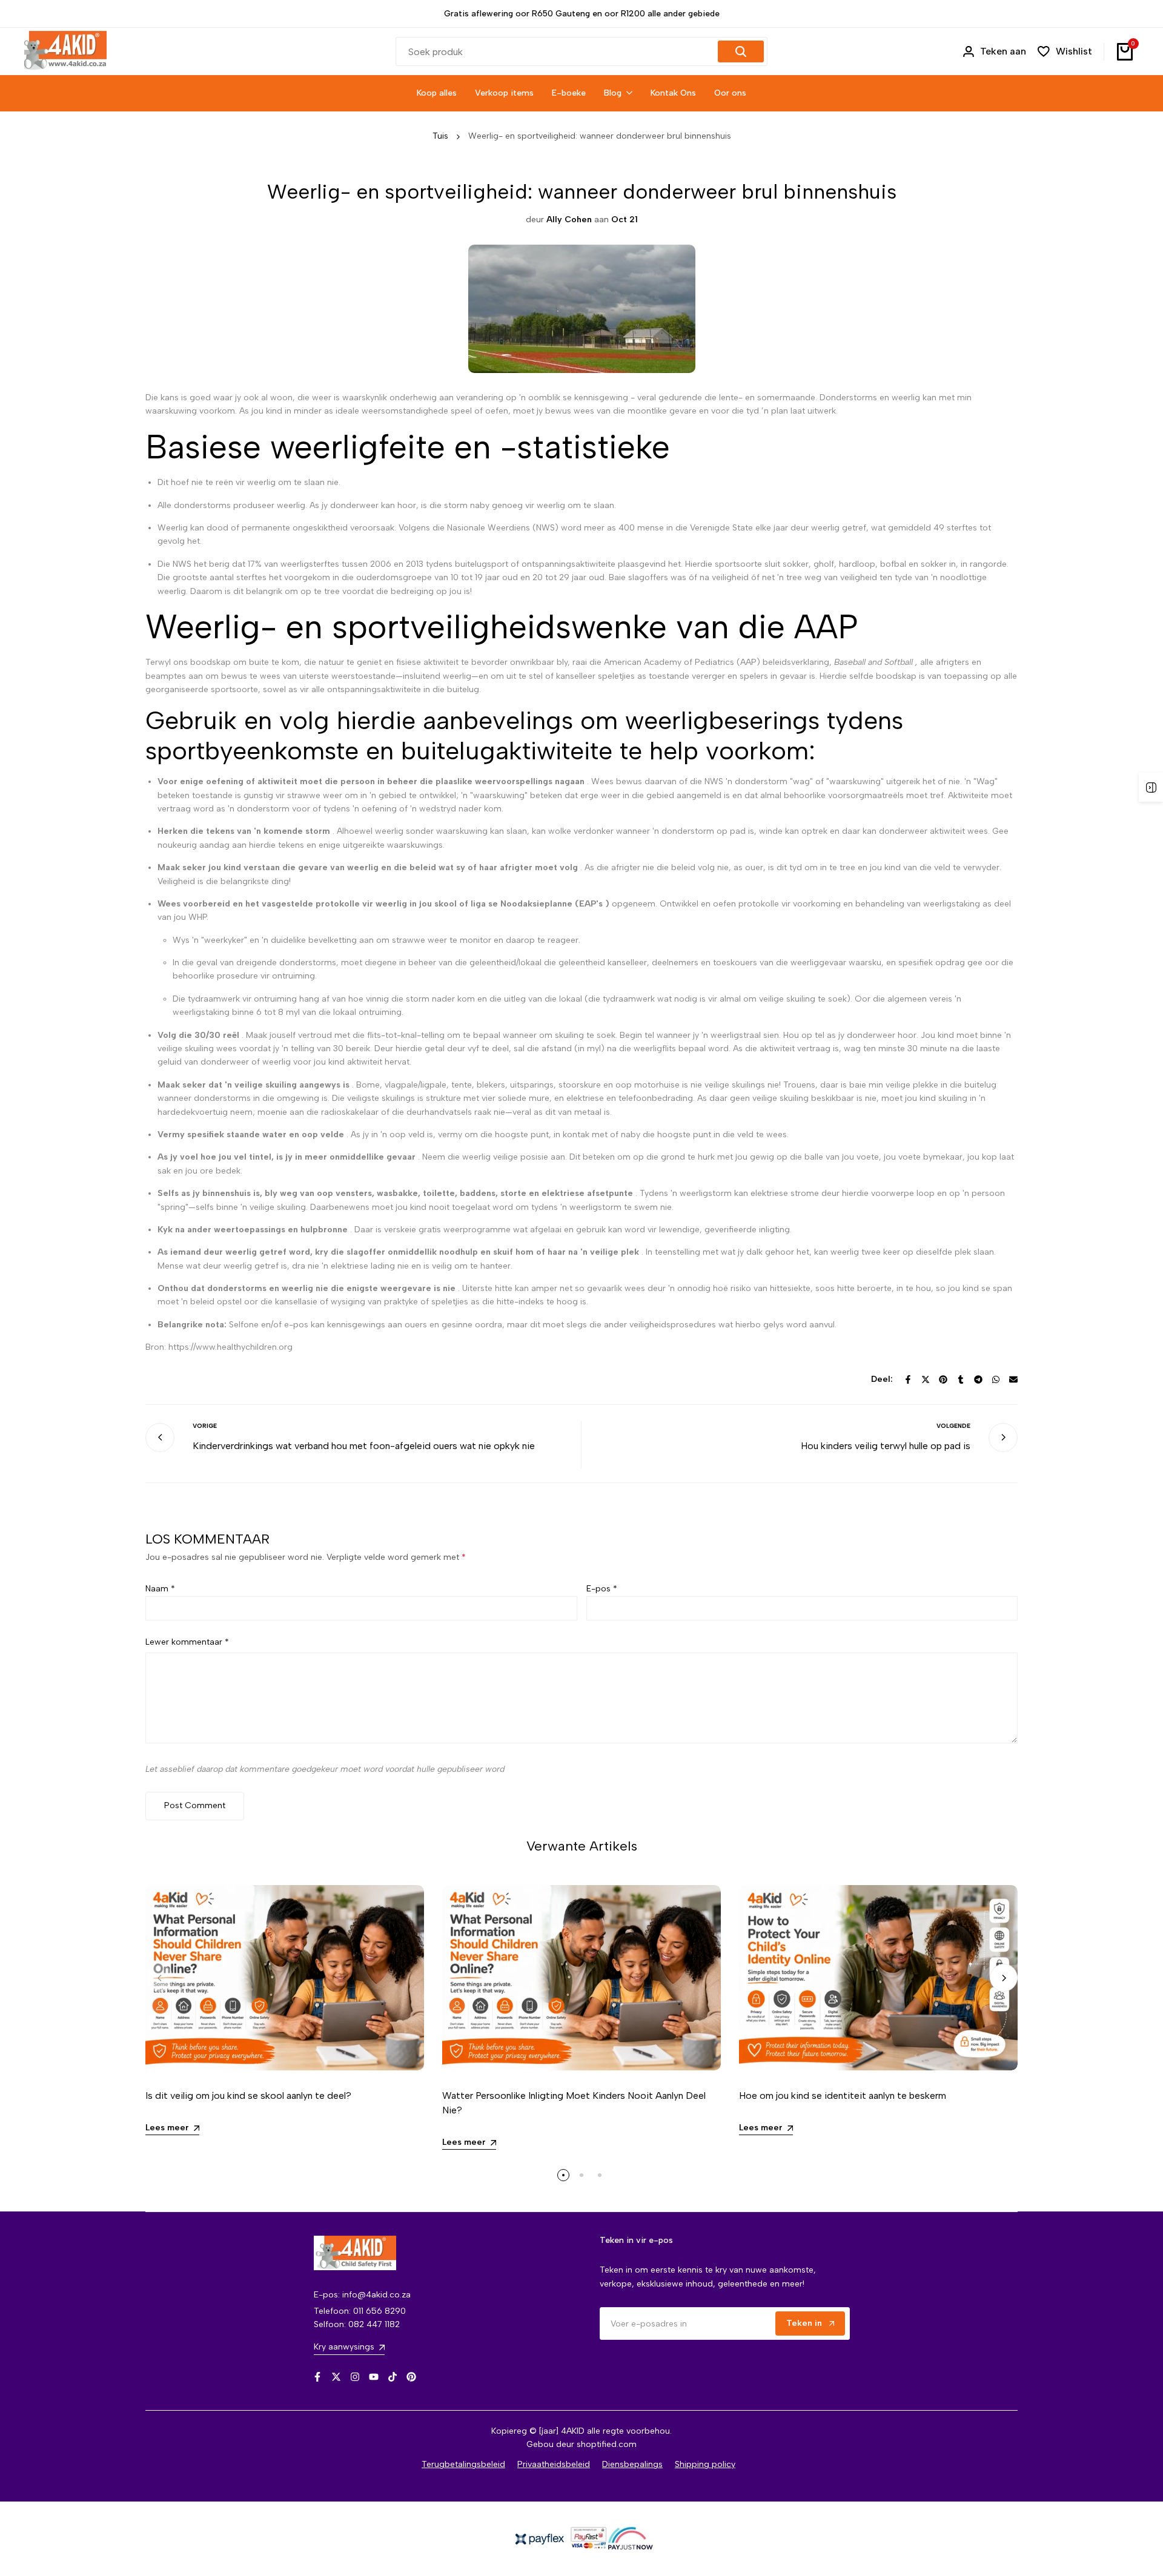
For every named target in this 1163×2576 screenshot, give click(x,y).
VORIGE (205, 1426)
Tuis (440, 136)
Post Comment (195, 1805)
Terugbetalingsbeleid (463, 2464)
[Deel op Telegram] (978, 1379)
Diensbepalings (632, 2464)
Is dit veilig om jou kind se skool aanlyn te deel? (248, 2095)
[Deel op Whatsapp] (996, 1379)
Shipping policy (705, 2464)
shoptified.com (607, 2444)
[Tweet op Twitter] (926, 1379)
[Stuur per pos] (1013, 1379)
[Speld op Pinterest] (943, 1379)
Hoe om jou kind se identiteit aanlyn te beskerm (843, 2095)
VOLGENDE (953, 1426)
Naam (160, 1589)
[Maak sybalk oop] (1151, 787)
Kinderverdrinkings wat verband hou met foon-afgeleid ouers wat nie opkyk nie (364, 1446)
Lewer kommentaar (187, 1642)
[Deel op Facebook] (908, 1379)
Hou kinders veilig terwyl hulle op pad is (886, 1446)
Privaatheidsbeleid (554, 2464)
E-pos (602, 1589)
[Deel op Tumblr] (961, 1379)
